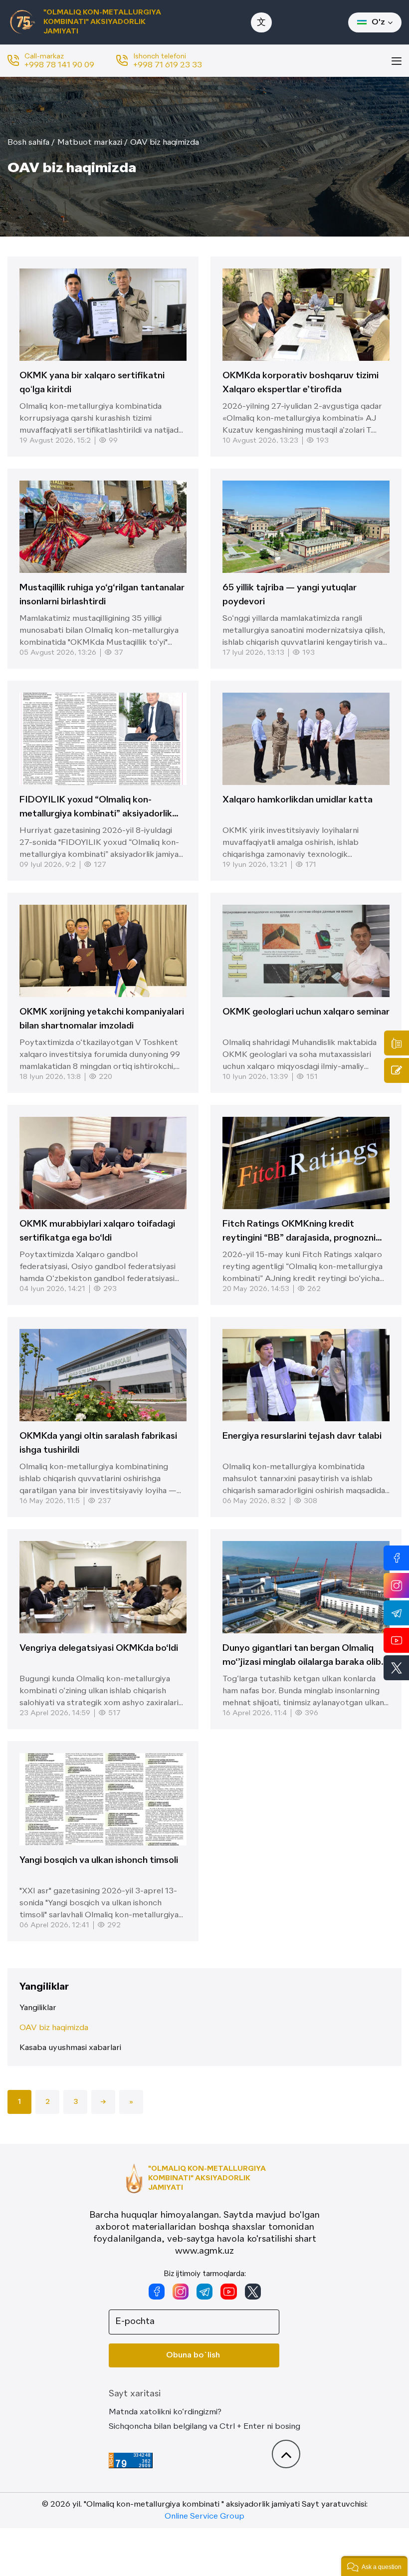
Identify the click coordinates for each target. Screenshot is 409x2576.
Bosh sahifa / (31, 143)
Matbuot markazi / (93, 143)
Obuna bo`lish (193, 2355)
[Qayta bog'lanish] (397, 1070)
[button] (374, 2566)
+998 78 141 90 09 (59, 65)
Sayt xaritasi (135, 2394)
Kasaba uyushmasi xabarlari (70, 2048)
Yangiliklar (38, 2008)
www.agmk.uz (204, 2251)
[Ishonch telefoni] (397, 1043)
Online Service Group (204, 2517)
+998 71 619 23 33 (168, 65)
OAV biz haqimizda (165, 143)
